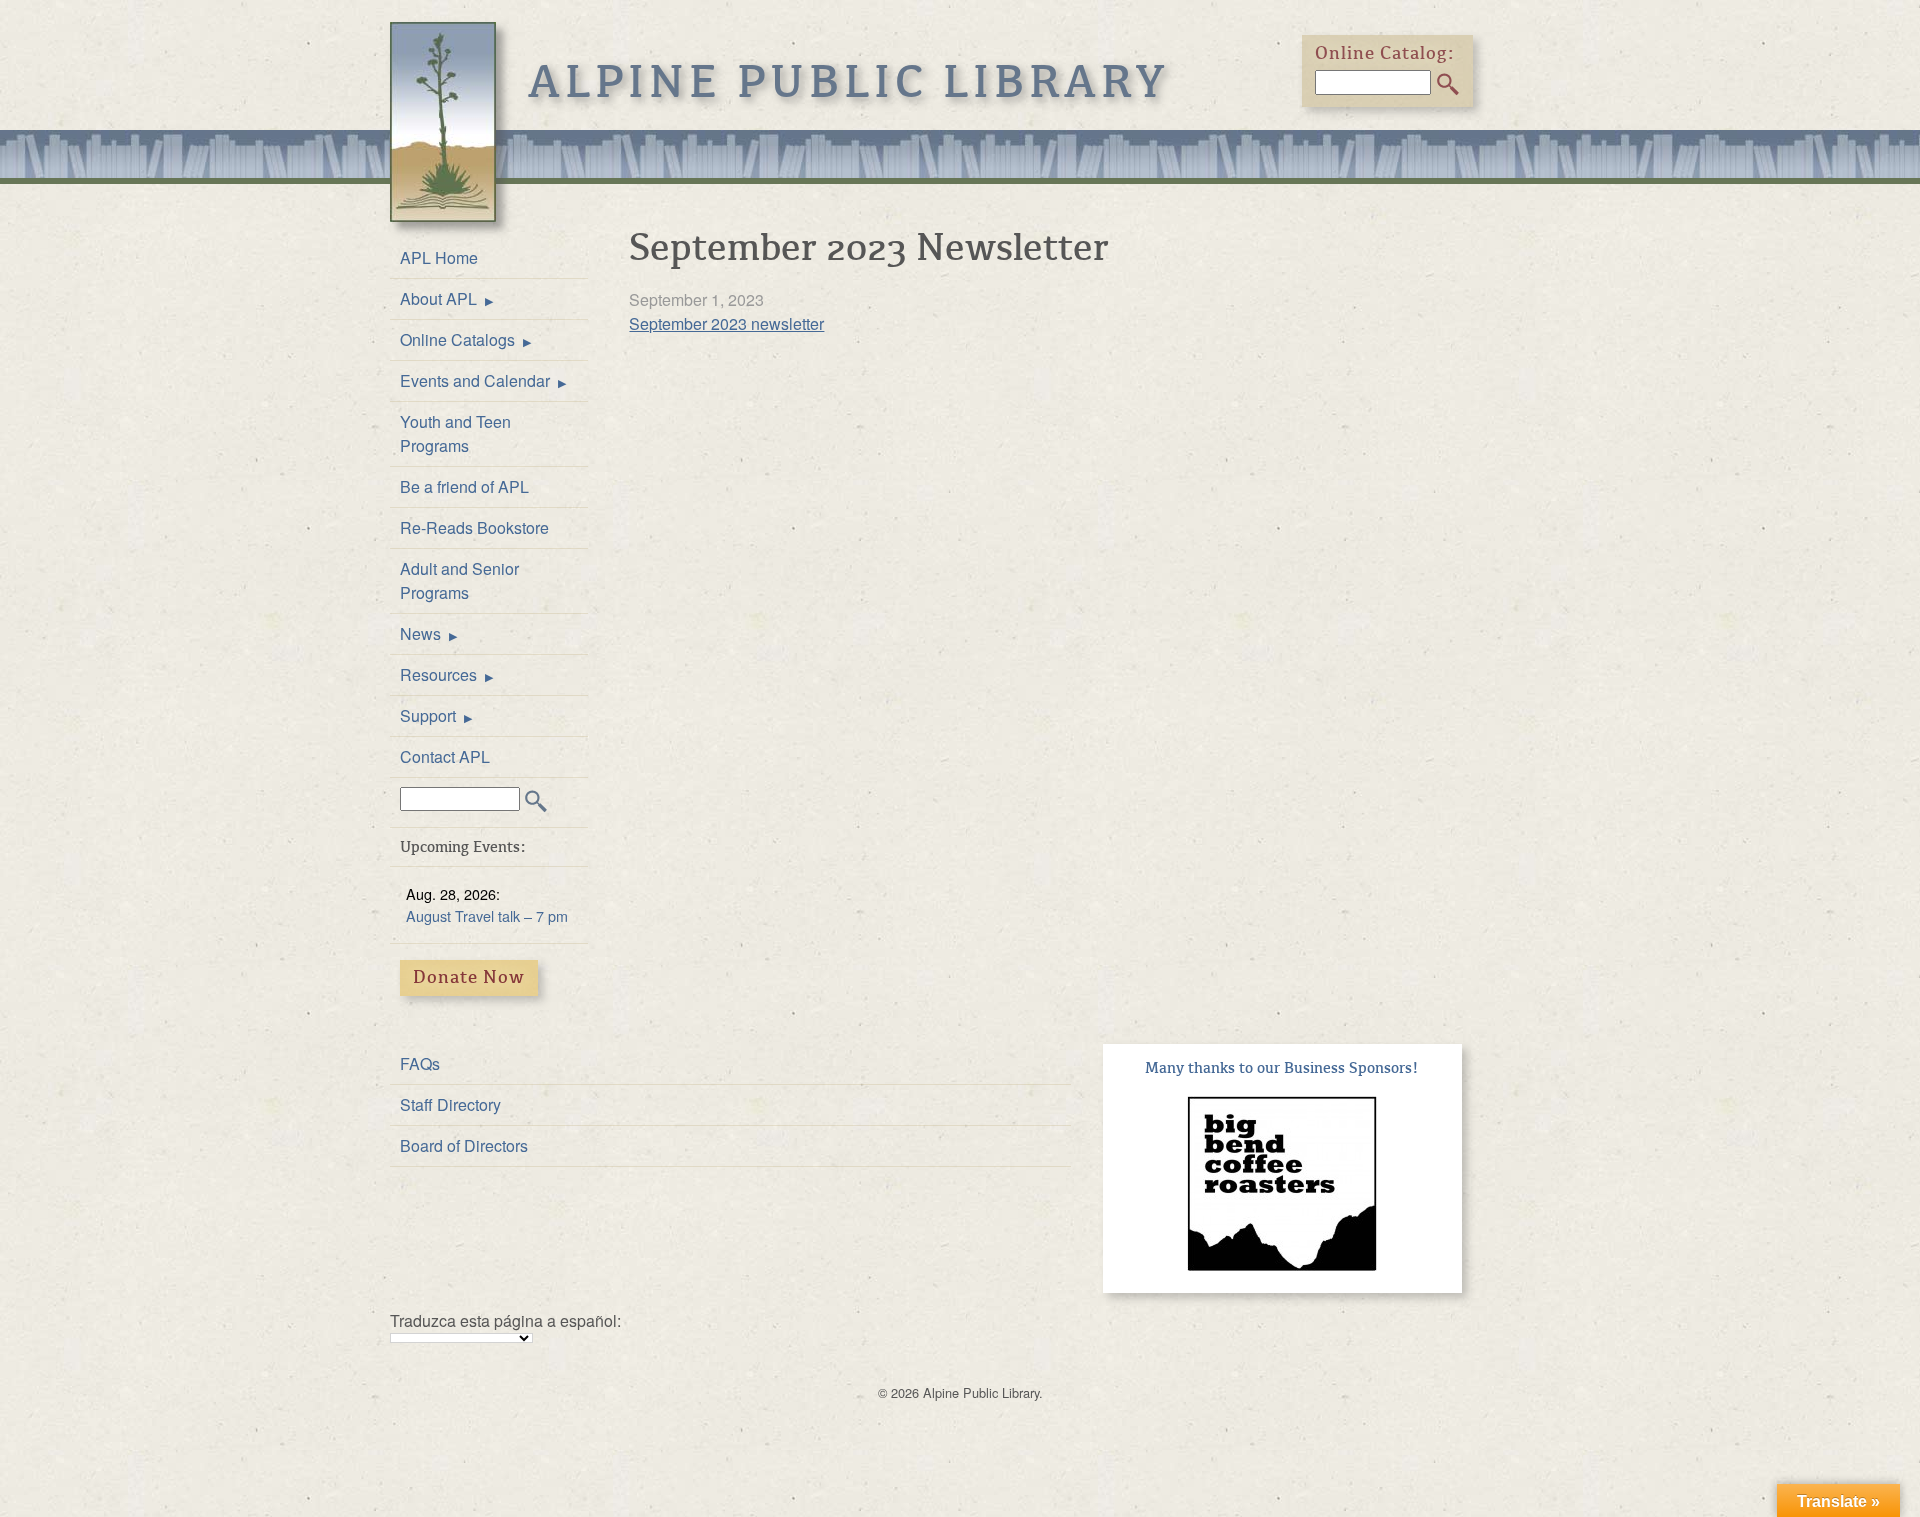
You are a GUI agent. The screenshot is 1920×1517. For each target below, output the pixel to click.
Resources (438, 674)
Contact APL (445, 756)
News (420, 633)
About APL (438, 298)
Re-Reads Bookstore (474, 527)
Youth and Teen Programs (455, 433)
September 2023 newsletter (726, 323)
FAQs (420, 1063)
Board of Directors (464, 1145)
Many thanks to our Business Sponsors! (1282, 1068)
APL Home (439, 257)
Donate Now (469, 977)
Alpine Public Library (849, 82)
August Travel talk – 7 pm (487, 915)
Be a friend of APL (464, 486)
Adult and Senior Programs (459, 580)
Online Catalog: (1385, 53)
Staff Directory (450, 1104)
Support (428, 715)
